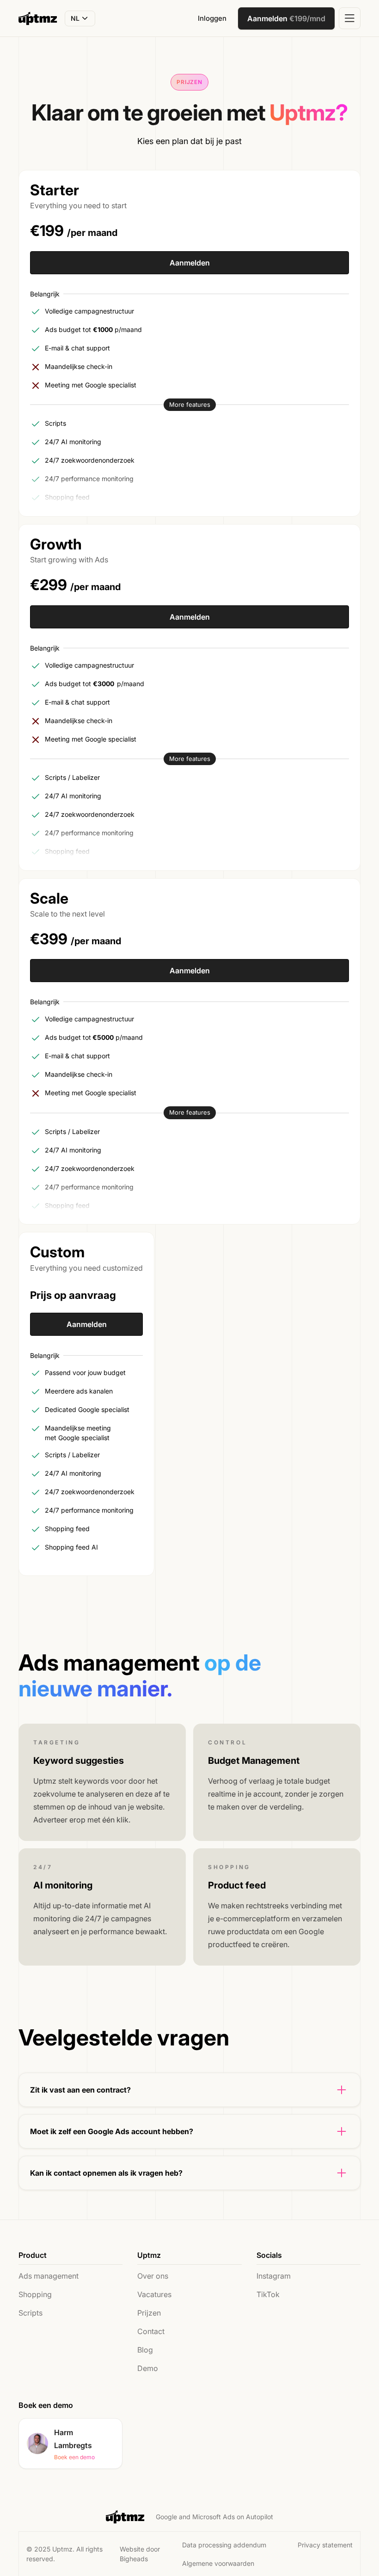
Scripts (31, 2313)
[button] (80, 18)
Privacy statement (325, 2545)
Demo (148, 2368)
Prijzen (149, 2313)
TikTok (268, 2294)
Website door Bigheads (140, 2554)
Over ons (153, 2276)
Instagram (274, 2276)
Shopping (35, 2294)
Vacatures (154, 2294)
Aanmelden (190, 263)
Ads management (49, 2276)
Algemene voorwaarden (218, 2563)
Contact (151, 2331)
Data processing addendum (224, 2545)
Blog (145, 2350)
